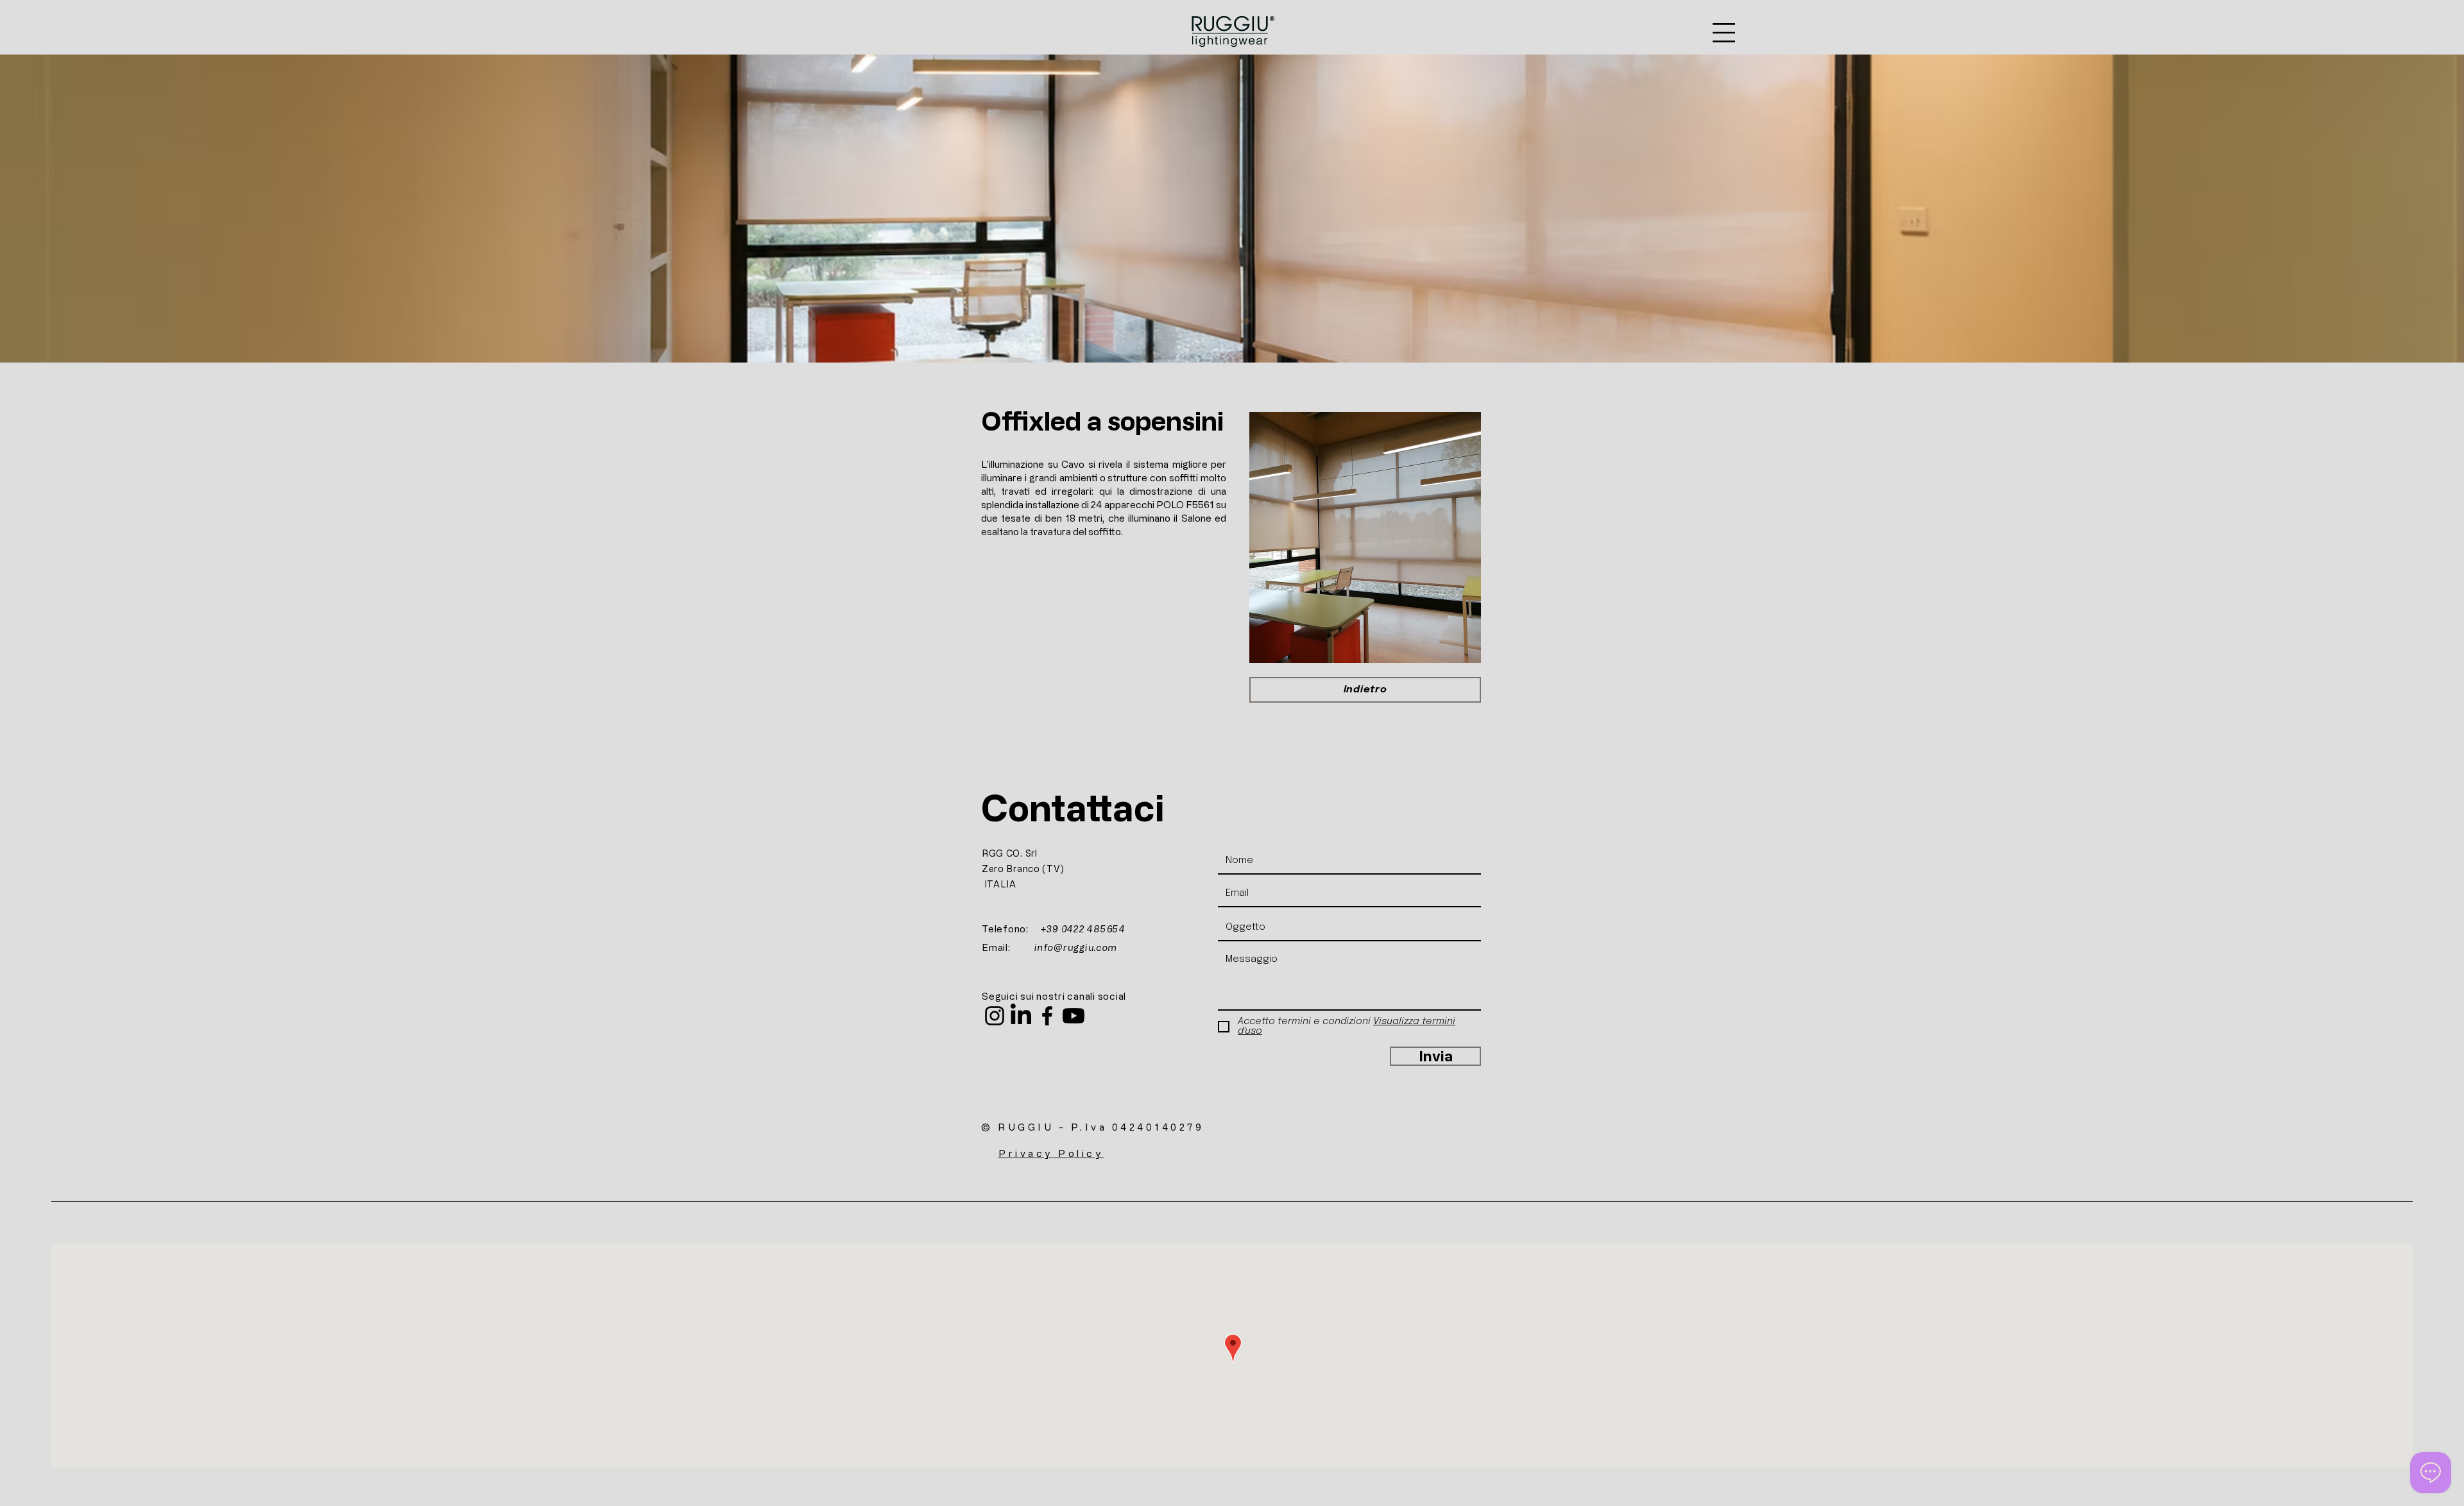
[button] (1724, 33)
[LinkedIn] (1021, 1016)
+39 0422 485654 (1083, 929)
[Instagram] (995, 1016)
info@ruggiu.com (1076, 947)
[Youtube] (1074, 1016)
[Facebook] (1047, 1016)
